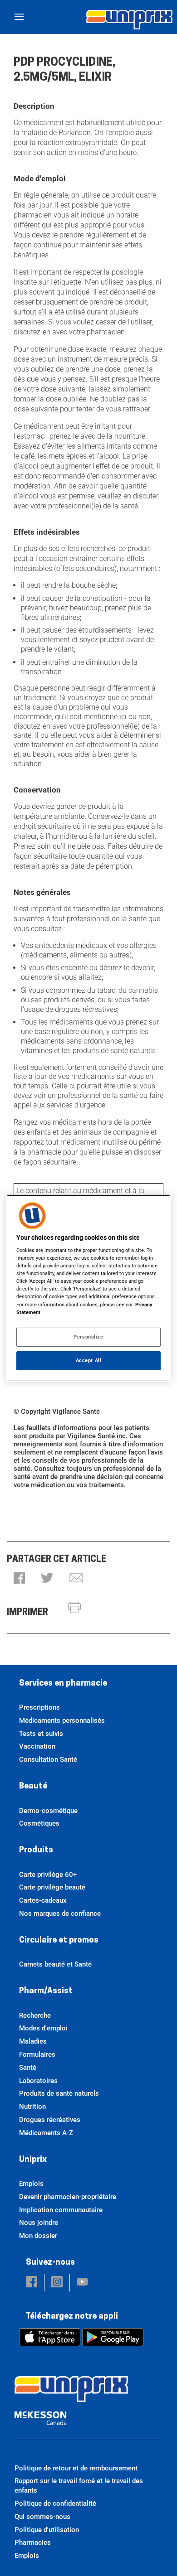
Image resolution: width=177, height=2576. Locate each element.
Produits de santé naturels (59, 2093)
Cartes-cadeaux (43, 1900)
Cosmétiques (39, 1823)
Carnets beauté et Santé (55, 1964)
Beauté (33, 1787)
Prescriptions (39, 1707)
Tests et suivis (41, 1734)
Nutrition (32, 2107)
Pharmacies (33, 2542)
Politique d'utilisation (47, 2530)
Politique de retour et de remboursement (76, 2468)
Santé (28, 2068)
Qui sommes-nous (42, 2517)
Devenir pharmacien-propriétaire (68, 2197)
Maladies (33, 2041)
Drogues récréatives (50, 2120)
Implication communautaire (61, 2210)
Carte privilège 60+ (48, 1875)
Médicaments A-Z (46, 2133)
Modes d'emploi (43, 2028)
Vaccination (37, 1746)
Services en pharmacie (63, 1684)
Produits (36, 1851)
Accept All (89, 1360)
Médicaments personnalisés (62, 1721)
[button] (19, 1579)
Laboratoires (38, 2081)
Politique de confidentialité (55, 2504)
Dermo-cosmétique (48, 1811)
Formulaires (37, 2054)
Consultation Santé (48, 1759)
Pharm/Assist (46, 1991)
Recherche (35, 2015)
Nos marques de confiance (60, 1914)
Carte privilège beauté (52, 1887)
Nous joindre (39, 2223)
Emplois (31, 2184)
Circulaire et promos (59, 1941)
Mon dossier (38, 2236)
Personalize (88, 1337)
